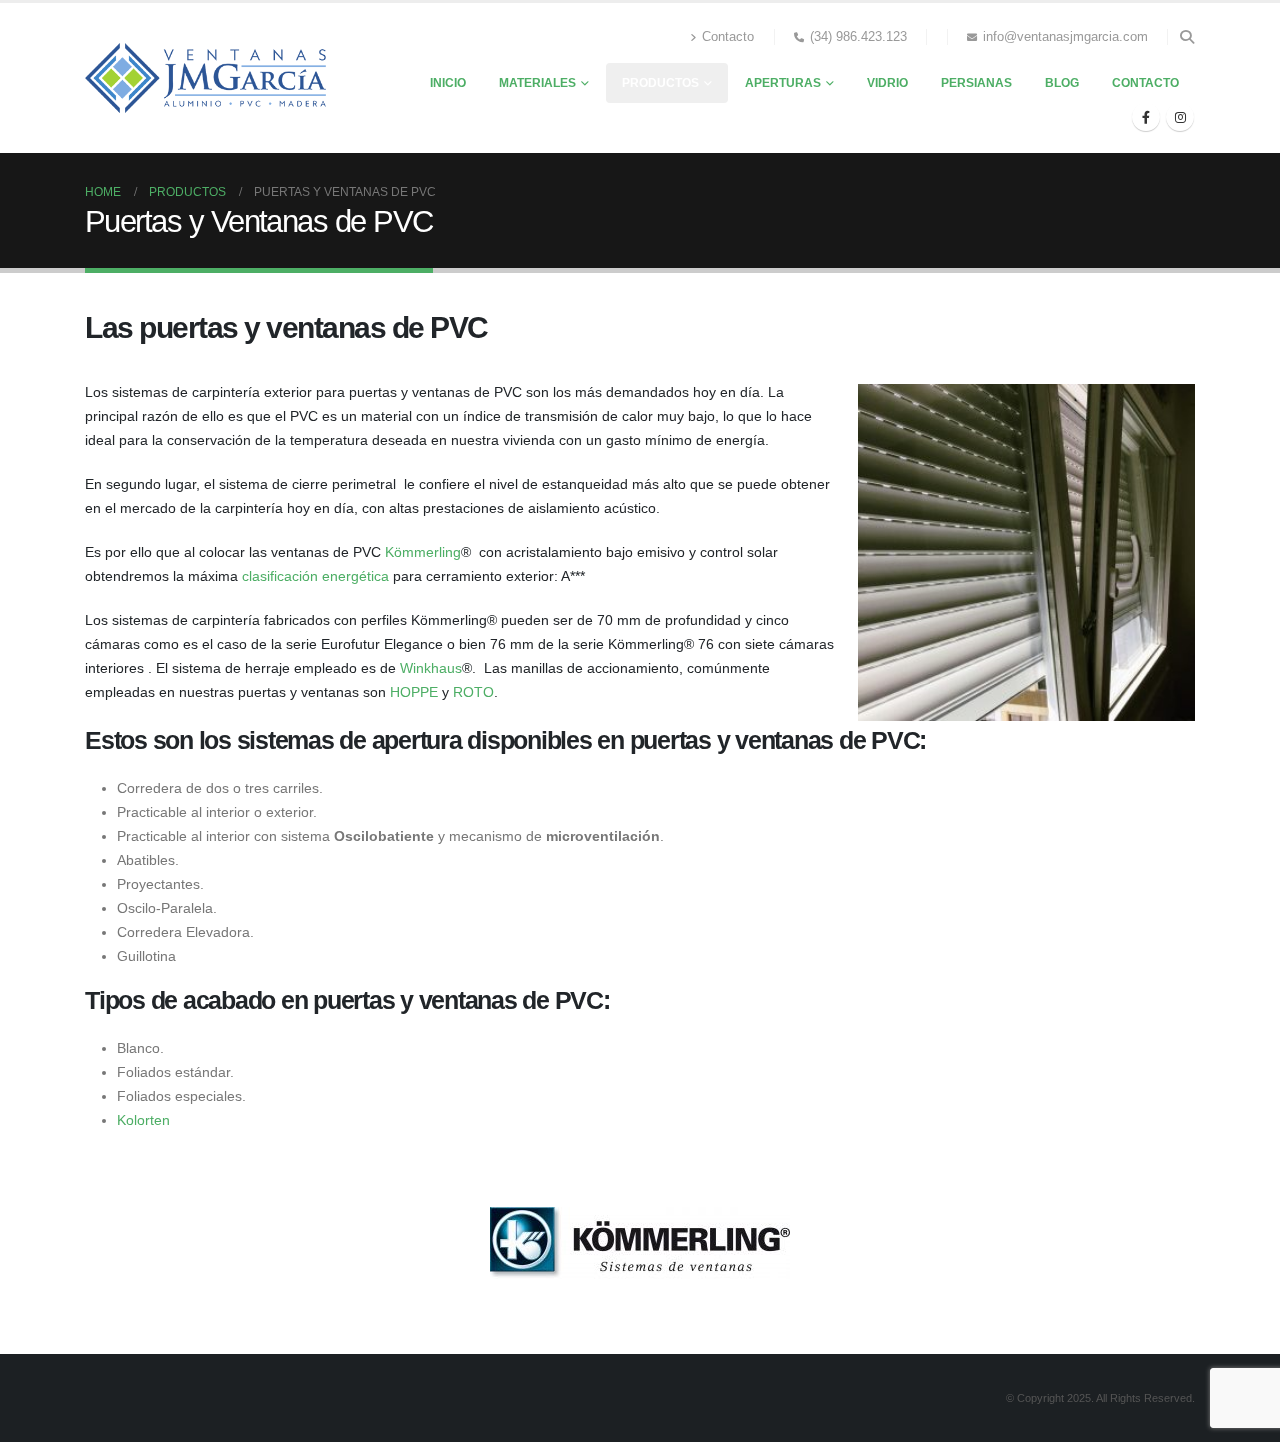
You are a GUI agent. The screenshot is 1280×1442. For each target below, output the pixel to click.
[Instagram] (1180, 117)
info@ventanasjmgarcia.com (1065, 37)
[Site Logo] (205, 77)
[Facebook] (1146, 117)
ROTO (473, 692)
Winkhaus (431, 668)
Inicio (448, 83)
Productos (660, 83)
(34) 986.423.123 (858, 37)
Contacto (728, 37)
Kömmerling (423, 552)
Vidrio (887, 83)
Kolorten (143, 1120)
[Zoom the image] (640, 1219)
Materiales (537, 83)
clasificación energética (315, 576)
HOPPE (414, 692)
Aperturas (783, 83)
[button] (1186, 37)
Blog (1062, 83)
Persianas (976, 83)
